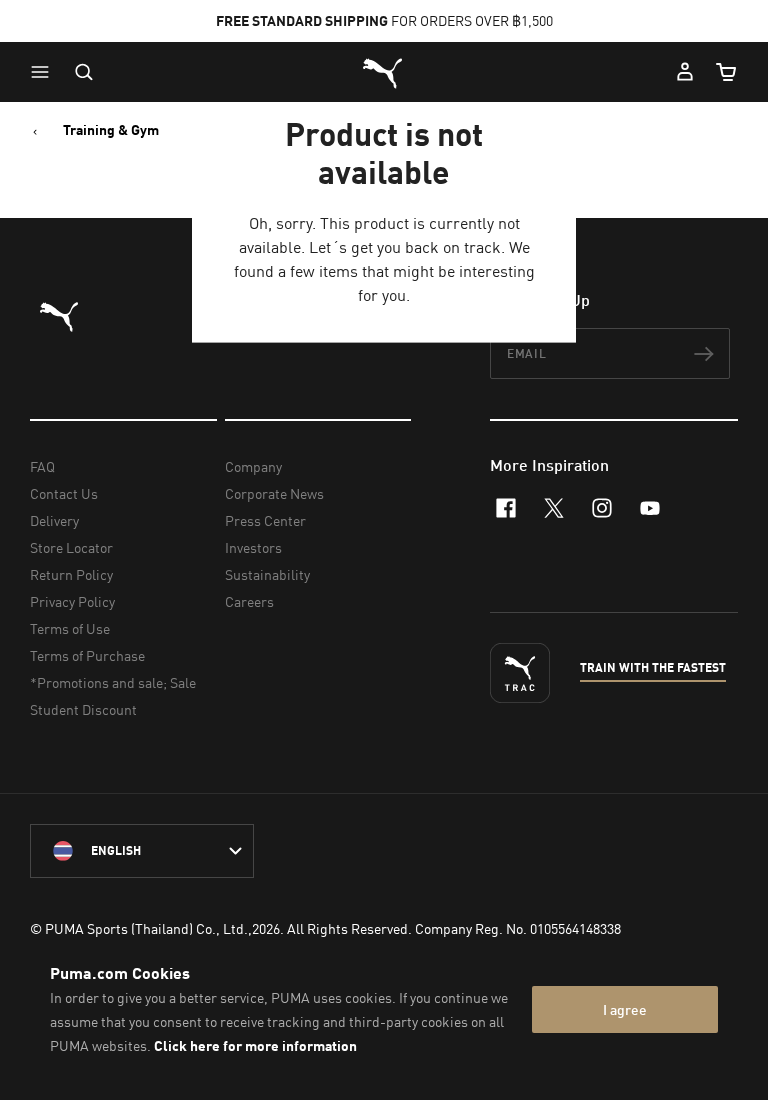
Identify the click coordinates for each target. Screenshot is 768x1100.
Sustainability (267, 574)
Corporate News (274, 493)
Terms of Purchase (87, 655)
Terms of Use (70, 628)
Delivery (54, 520)
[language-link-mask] (142, 851)
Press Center (265, 520)
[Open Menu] (45, 72)
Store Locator (71, 547)
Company (253, 466)
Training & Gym (111, 130)
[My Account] (685, 72)
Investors (253, 547)
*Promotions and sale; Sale (113, 682)
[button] (45, 72)
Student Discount (83, 709)
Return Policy (71, 574)
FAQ (42, 466)
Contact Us (64, 493)
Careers (249, 601)
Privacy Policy (72, 601)
